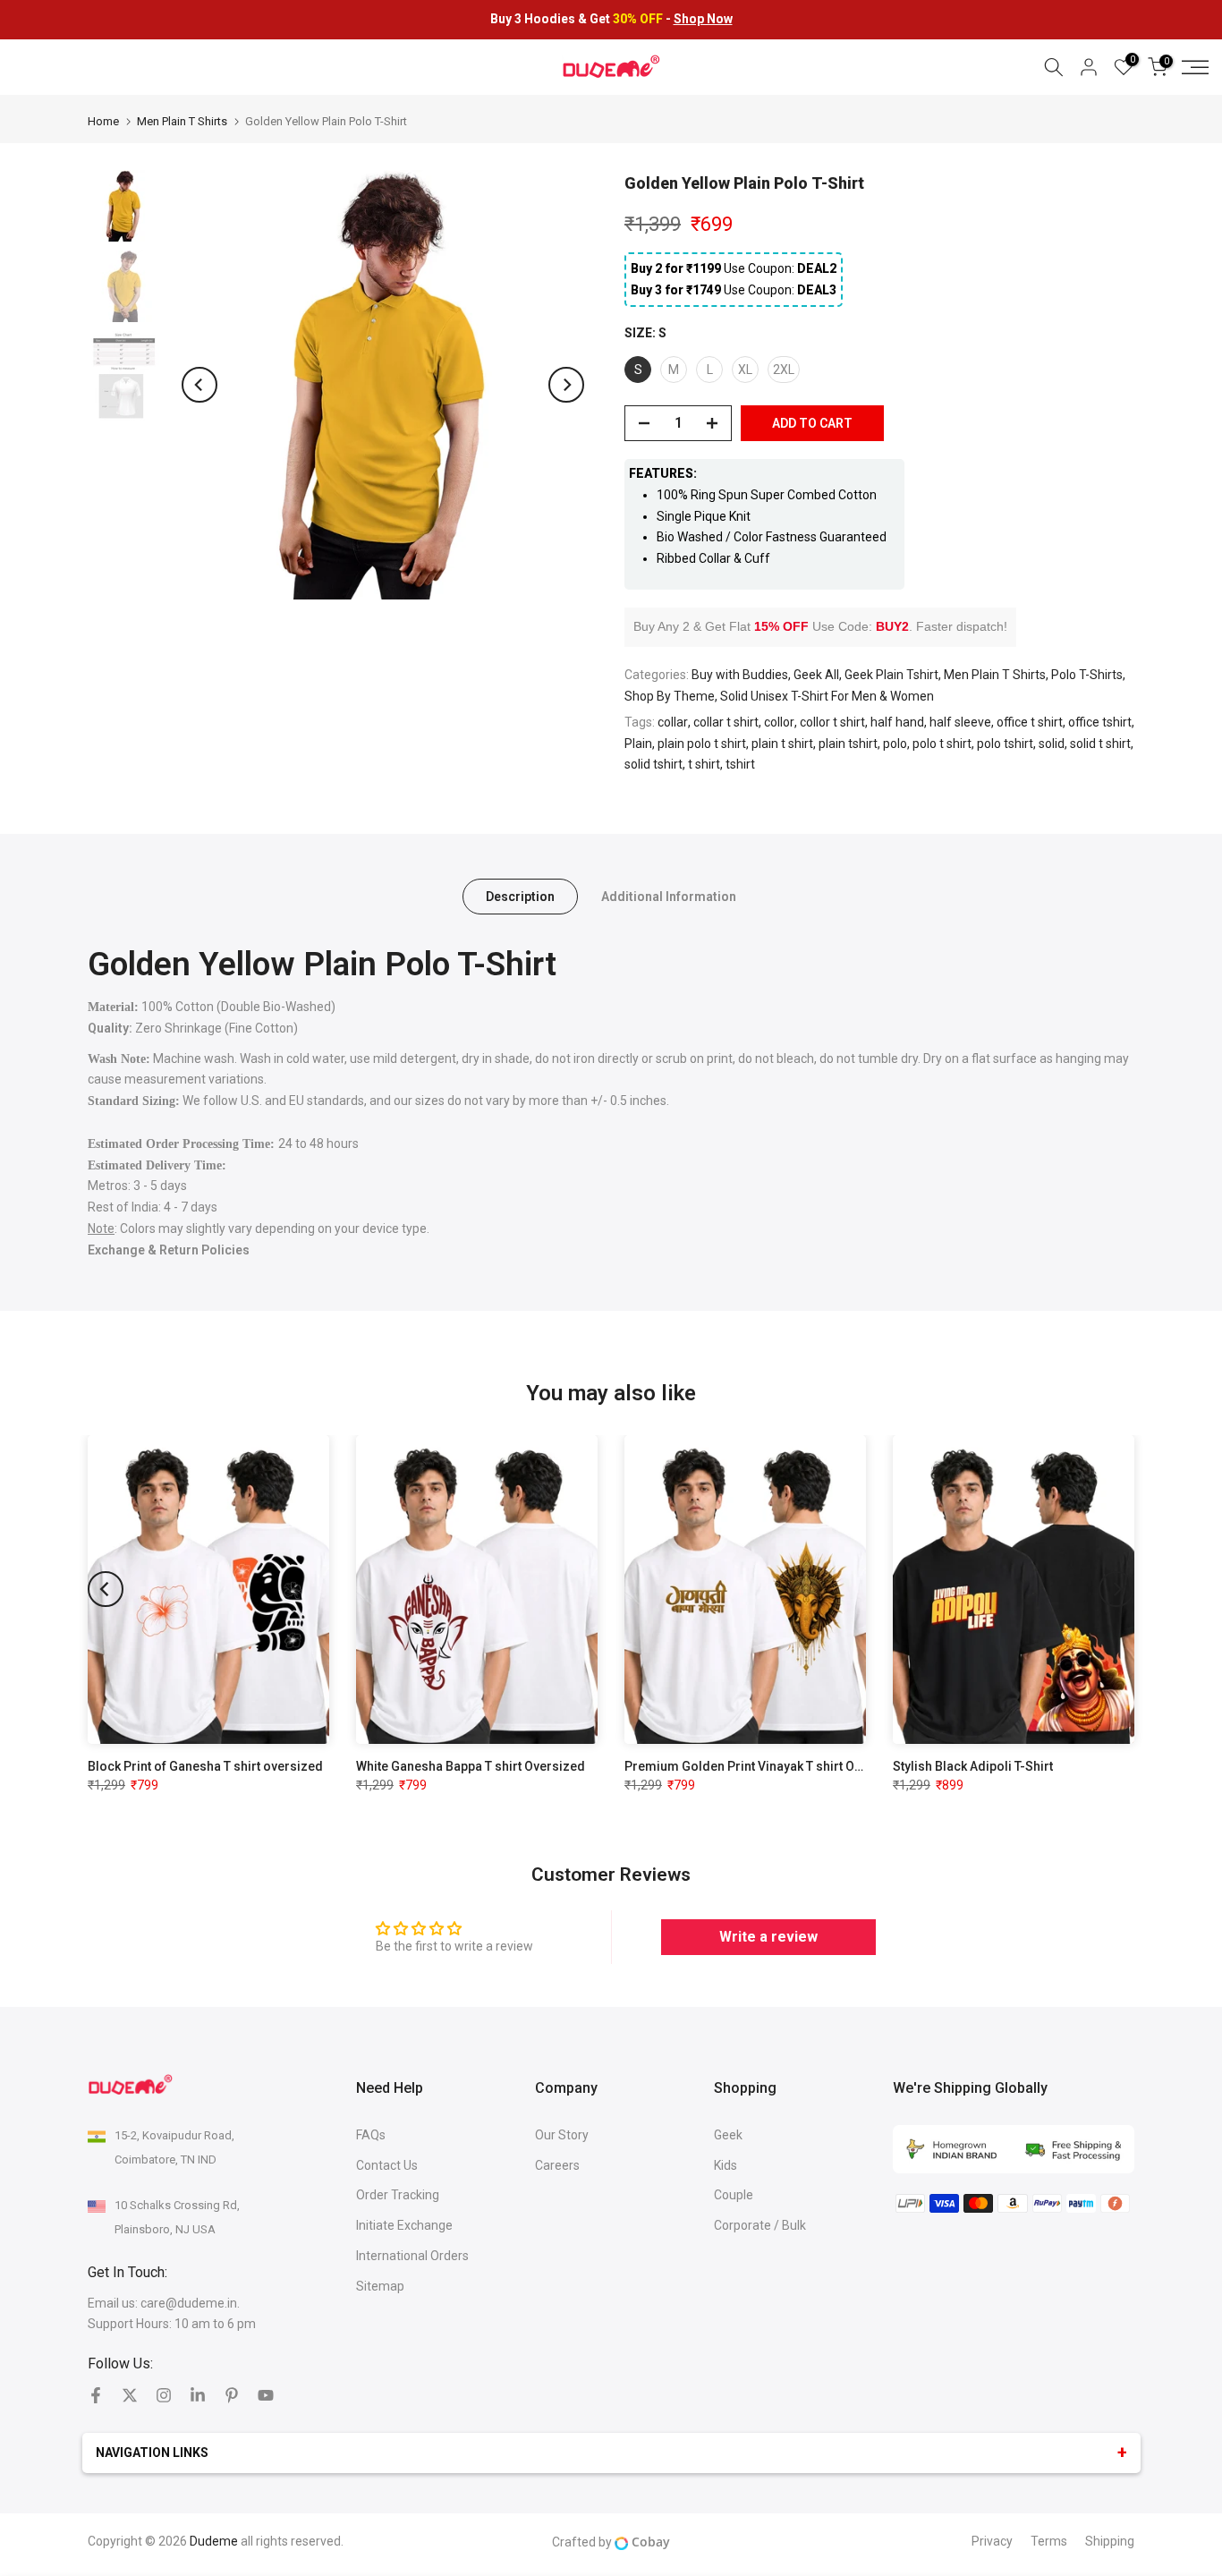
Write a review (768, 1937)
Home (103, 121)
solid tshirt (653, 764)
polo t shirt (942, 744)
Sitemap (380, 2286)
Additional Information (669, 897)
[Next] (566, 385)
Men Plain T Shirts (182, 121)
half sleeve (960, 722)
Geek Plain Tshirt (891, 675)
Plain (638, 744)
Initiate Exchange (404, 2225)
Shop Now (703, 19)
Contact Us (387, 2165)
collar (673, 722)
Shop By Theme (670, 696)
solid (1052, 744)
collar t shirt (726, 722)
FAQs (371, 2135)
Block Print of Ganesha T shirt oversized (205, 1766)
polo (895, 744)
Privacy (992, 2541)
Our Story (562, 2135)
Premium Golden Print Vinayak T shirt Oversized (765, 1766)
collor (779, 722)
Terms (1049, 2541)
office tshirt (1100, 722)
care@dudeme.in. (190, 2303)
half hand (897, 722)
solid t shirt (1100, 744)
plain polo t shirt (702, 744)
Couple (734, 2195)
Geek (728, 2135)
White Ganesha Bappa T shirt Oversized (471, 1766)
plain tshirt (848, 744)
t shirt (704, 764)
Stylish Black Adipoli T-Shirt (973, 1766)
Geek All (816, 675)
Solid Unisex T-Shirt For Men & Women (827, 696)
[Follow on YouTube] (266, 2395)
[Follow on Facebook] (96, 2395)
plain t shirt (782, 744)
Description (520, 897)
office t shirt (1030, 722)
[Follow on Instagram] (164, 2395)
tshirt (740, 764)
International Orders (412, 2256)
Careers (557, 2165)
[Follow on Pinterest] (232, 2395)
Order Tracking (398, 2195)
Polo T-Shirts (1087, 675)
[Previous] (199, 385)
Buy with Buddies (740, 675)
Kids (726, 2165)
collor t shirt (832, 722)
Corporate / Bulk (760, 2225)
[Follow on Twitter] (130, 2395)
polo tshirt (1005, 744)
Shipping (1110, 2541)
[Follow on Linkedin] (198, 2395)
